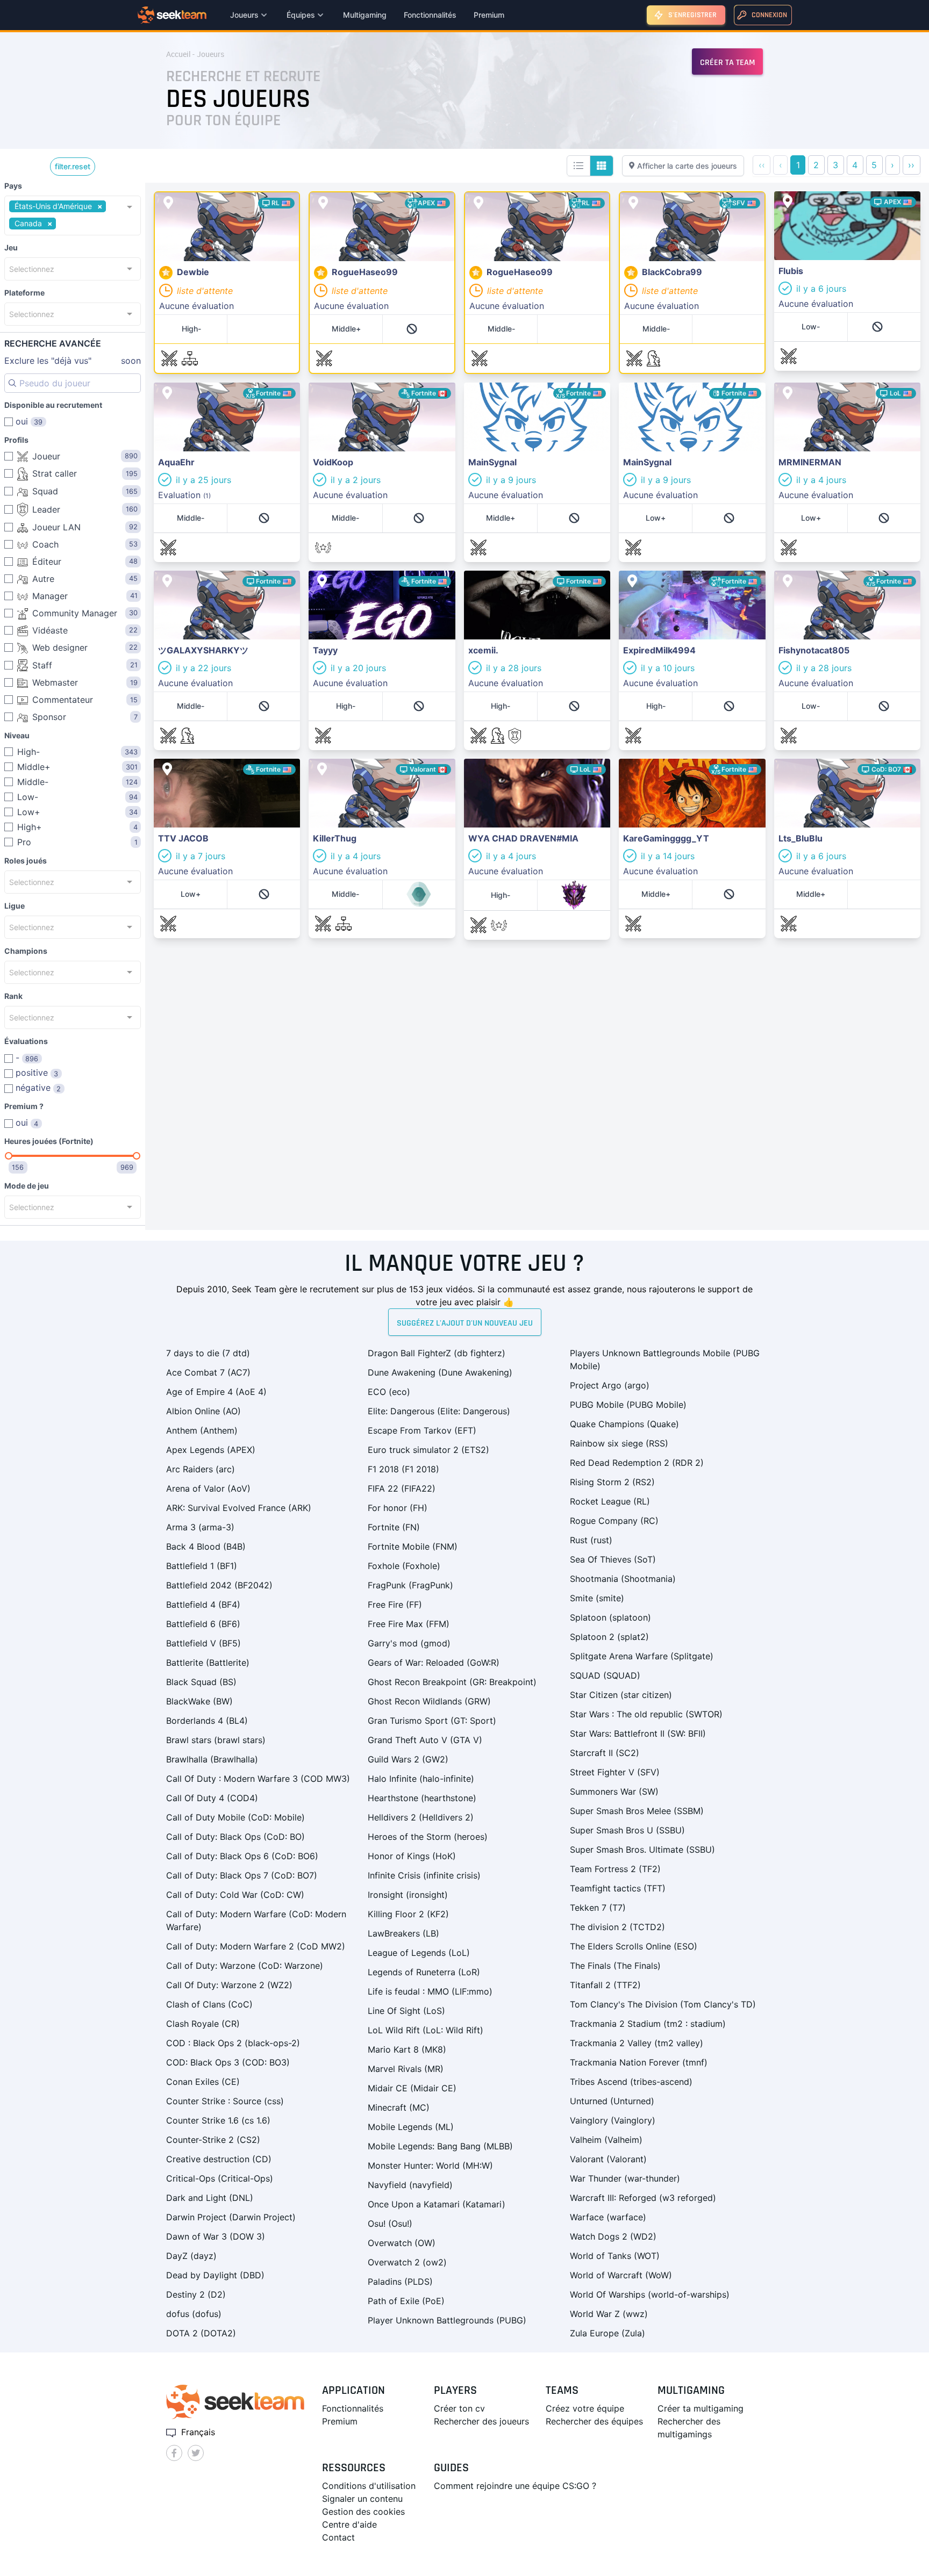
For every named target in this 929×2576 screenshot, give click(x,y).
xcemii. (478, 577)
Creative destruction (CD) (219, 2159)
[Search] (12, 383)
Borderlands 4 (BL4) (207, 1721)
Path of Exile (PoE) (406, 2301)
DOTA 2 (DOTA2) (201, 2333)
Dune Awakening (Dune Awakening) (440, 1372)
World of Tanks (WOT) (615, 2256)
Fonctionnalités (430, 15)
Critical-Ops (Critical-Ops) (220, 2178)
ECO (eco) (389, 1392)
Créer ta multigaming (701, 2408)
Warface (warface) (608, 2217)
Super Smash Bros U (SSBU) (627, 1830)
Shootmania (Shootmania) (623, 1579)
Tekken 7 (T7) (598, 1908)
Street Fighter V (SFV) (615, 1772)
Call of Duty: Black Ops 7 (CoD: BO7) (242, 1875)
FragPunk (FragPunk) (410, 1585)
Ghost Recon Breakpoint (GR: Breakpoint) (452, 1682)
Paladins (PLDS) (400, 2282)
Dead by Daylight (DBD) (215, 2275)
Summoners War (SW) (614, 1791)
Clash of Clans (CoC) (209, 2004)
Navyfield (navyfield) (410, 2185)
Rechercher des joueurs (481, 2421)
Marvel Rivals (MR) (406, 2069)
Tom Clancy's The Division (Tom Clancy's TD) (663, 2004)
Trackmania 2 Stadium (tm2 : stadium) (648, 2024)
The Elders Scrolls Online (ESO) (634, 1946)
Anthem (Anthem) (202, 1430)
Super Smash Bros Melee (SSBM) (637, 1811)
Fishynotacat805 (808, 577)
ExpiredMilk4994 (653, 577)
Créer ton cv (459, 2408)
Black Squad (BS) (201, 1682)
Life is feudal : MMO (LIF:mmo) (430, 1991)
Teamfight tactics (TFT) (618, 1888)
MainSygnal (487, 389)
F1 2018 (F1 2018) (403, 1469)
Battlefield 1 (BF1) (202, 1566)
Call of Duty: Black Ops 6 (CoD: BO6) (242, 1856)
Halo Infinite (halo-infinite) (421, 1779)
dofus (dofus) (194, 2314)
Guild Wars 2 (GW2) (408, 1759)
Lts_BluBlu (795, 765)
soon (73, 361)
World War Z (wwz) (609, 2314)
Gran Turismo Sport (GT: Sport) (432, 1721)
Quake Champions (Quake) (624, 1424)
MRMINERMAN (804, 389)
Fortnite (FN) (394, 1527)
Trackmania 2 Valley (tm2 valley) (637, 2043)
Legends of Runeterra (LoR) (424, 1972)
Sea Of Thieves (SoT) (613, 1559)
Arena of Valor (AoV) (208, 1488)
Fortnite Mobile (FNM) (413, 1546)
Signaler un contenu (362, 2499)
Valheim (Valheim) (606, 2140)
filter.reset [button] (73, 166)
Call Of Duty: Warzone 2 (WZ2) (229, 1985)
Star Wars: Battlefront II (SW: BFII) (638, 1733)
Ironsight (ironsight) (408, 1895)
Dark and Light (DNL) (210, 2198)
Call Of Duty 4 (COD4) (212, 1798)
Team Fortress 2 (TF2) (615, 1869)
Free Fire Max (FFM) (409, 1624)
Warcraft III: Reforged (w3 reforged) (643, 2198)
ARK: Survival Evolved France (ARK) (239, 1508)
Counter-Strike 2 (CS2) (213, 2140)
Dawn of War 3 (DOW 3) (216, 2236)
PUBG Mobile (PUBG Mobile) (628, 1405)
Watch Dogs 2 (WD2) (613, 2236)
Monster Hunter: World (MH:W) (430, 2165)
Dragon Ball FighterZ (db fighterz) (437, 1353)
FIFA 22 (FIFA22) (402, 1488)
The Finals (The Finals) (615, 1966)
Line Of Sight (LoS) (406, 2011)
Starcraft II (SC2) (605, 1753)
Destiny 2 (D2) (196, 2294)
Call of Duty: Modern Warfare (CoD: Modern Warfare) (256, 1920)
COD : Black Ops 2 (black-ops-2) (233, 2043)
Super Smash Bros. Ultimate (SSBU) (642, 1850)
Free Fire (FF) (395, 1604)
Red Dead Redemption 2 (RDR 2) (637, 1463)
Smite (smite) (597, 1598)
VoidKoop (328, 389)
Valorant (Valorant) (608, 2159)
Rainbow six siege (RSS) (619, 1443)
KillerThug (329, 765)
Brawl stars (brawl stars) (216, 1740)
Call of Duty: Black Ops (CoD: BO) (235, 1837)
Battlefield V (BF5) (203, 1643)
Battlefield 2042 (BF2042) (219, 1585)
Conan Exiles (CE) (203, 2082)
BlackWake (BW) (199, 1701)
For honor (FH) (398, 1508)
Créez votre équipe (585, 2408)
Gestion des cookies (363, 2512)
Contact (338, 2537)
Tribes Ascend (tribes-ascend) (631, 2082)
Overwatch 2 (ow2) (407, 2262)
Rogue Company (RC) (614, 1521)
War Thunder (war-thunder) (625, 2178)
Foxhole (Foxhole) (404, 1566)
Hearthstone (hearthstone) (422, 1798)
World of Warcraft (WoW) (621, 2275)
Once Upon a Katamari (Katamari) (437, 2204)
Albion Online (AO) (203, 1411)
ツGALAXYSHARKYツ (197, 577)
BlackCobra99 (649, 199)
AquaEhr (171, 389)
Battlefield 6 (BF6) (203, 1624)
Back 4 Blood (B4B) (206, 1546)
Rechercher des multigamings (689, 2428)
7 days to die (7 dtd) (208, 1353)
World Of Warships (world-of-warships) (650, 2294)
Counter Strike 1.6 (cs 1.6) (218, 2120)
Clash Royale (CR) (203, 2024)
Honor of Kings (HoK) (412, 1856)
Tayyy (321, 577)
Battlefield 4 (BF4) (203, 1604)
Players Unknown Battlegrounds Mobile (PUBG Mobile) (665, 1359)
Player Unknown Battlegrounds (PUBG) (447, 2320)
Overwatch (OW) (402, 2243)
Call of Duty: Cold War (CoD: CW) (235, 1895)
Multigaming (365, 15)
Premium (489, 15)
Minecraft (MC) (399, 2107)
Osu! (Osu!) (390, 2224)
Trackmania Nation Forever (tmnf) (639, 2062)
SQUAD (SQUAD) (605, 1675)
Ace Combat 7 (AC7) (208, 1372)
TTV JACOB (178, 765)
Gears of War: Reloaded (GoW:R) (434, 1663)
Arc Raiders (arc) (201, 1469)
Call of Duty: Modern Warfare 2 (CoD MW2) (256, 1946)
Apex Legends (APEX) (211, 1450)
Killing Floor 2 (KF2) (408, 1914)
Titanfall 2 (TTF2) (605, 1985)
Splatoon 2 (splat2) (609, 1637)
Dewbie (170, 199)
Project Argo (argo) (610, 1385)
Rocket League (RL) (610, 1501)
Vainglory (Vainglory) (613, 2120)
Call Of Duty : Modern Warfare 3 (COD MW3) (258, 1779)
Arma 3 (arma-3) (200, 1527)
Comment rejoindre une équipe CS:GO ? (515, 2486)
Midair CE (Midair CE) (412, 2088)
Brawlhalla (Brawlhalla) (212, 1759)
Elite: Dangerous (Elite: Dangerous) (439, 1411)
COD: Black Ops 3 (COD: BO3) (228, 2062)
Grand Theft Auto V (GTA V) (425, 1740)
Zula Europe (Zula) (608, 2333)
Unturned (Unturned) (612, 2101)
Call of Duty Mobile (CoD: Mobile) (235, 1817)
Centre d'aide (349, 2524)
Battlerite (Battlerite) (208, 1663)
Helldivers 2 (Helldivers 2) (421, 1817)
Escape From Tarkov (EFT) (422, 1430)
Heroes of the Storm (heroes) (428, 1837)
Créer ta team (727, 63)
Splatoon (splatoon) (610, 1617)
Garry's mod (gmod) (409, 1643)
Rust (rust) (591, 1540)
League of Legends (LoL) (419, 1953)
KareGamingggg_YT (660, 765)
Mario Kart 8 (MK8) (407, 2049)
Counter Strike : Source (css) (225, 2101)
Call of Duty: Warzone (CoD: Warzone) (245, 1966)
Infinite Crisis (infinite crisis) (424, 1875)
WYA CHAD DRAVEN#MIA (517, 765)
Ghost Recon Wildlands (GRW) (429, 1701)
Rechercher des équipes (594, 2421)
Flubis (786, 198)
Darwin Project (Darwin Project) (231, 2217)
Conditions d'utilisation (369, 2486)
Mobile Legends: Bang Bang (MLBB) (440, 2146)
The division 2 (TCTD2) (617, 1927)
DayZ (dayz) (191, 2256)
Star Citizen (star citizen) (621, 1695)
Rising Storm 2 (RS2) (612, 1482)
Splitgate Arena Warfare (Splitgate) (642, 1656)
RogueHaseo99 (341, 199)
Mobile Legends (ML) (411, 2127)
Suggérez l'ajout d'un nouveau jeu (465, 1323)
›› (911, 165)
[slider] (9, 1156)
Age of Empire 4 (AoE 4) (216, 1392)
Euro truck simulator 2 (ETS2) (428, 1450)
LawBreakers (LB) (403, 1933)
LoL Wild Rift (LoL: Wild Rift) (426, 2030)
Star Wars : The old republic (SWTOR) (646, 1714)
